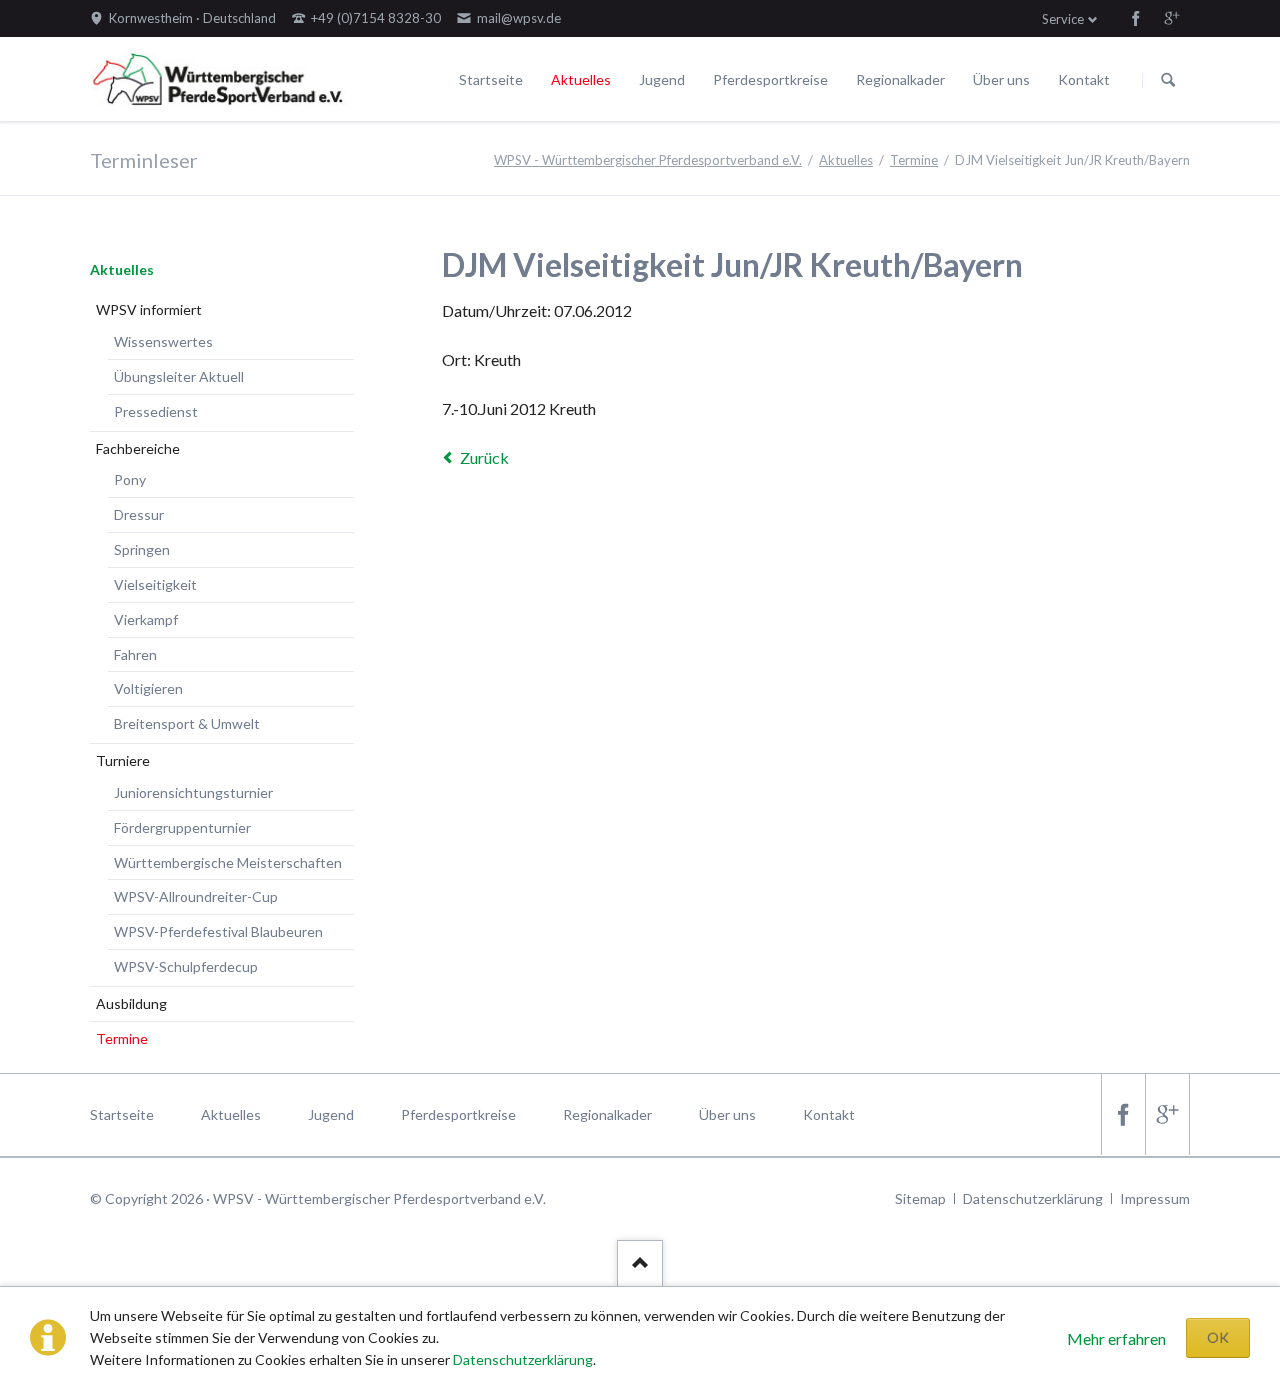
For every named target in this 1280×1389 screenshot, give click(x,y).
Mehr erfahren (1116, 1338)
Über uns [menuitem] (727, 1114)
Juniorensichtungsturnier (193, 792)
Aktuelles (581, 79)
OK (1218, 1337)
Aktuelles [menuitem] (231, 1114)
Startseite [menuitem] (122, 1114)
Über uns (1001, 79)
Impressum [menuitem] (1155, 1198)
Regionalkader (900, 79)
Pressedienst (156, 411)
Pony (130, 479)
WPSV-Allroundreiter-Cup (196, 896)
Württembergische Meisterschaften (228, 862)
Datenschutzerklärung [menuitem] (1033, 1198)
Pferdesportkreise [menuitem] (458, 1114)
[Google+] (1172, 18)
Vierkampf (146, 619)
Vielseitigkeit (155, 584)
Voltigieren (148, 688)
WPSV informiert (149, 309)
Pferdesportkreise (770, 79)
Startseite (491, 79)
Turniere (123, 760)
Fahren (135, 654)
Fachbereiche (138, 448)
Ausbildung (131, 1003)
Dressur (139, 514)
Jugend (662, 79)
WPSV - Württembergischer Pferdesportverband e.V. (648, 160)
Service (1063, 19)
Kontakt (1084, 79)
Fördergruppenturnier (182, 827)
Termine (914, 160)
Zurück (484, 457)
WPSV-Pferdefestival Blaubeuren (218, 931)
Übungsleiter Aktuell (179, 376)
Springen (142, 549)
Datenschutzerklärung (523, 1359)
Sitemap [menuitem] (920, 1198)
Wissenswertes (163, 341)
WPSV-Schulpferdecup (186, 966)
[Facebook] (1136, 18)
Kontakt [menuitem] (829, 1114)
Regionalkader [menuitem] (607, 1114)
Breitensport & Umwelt (187, 723)
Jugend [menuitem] (331, 1114)
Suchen (1168, 80)
